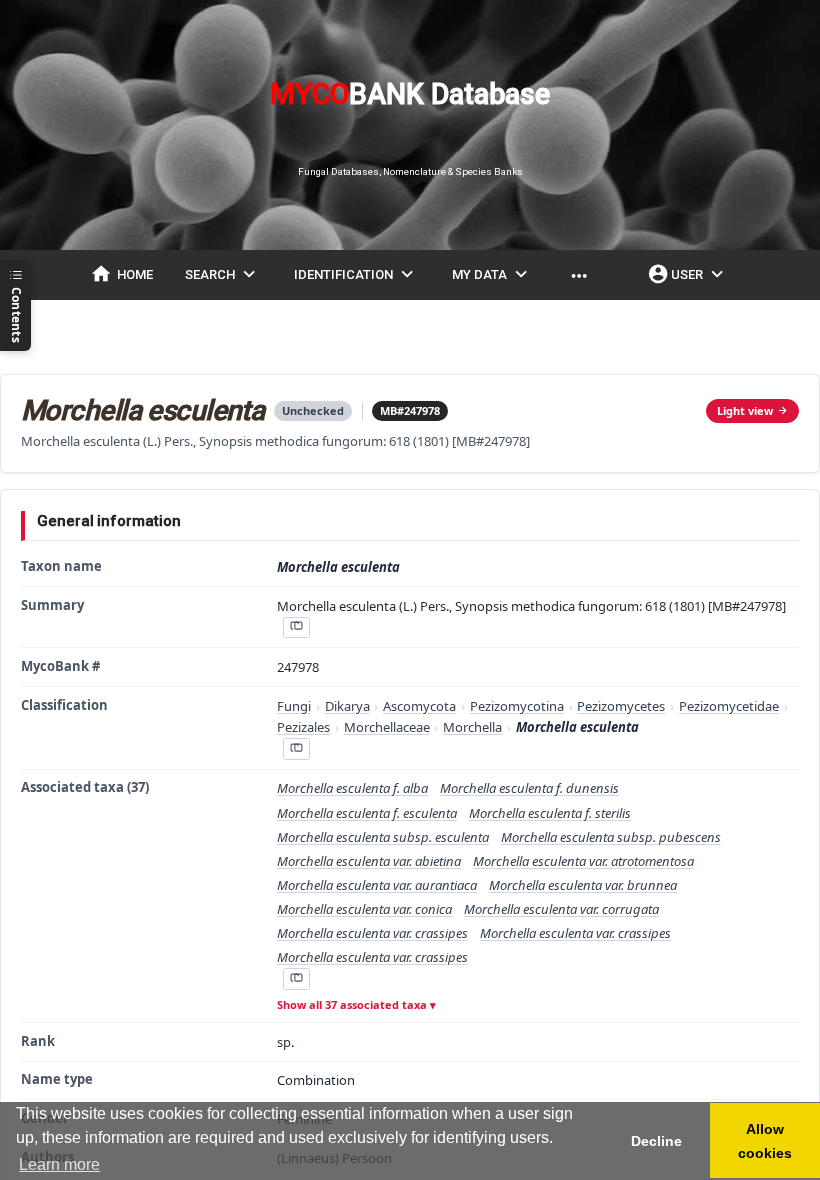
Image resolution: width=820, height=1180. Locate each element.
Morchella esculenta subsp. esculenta (383, 837)
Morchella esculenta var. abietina (369, 861)
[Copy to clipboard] (296, 627)
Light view (745, 410)
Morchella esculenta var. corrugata (561, 909)
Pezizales (303, 727)
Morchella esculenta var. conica (364, 909)
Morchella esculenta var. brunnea (583, 885)
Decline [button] (656, 1141)
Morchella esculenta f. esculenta (367, 813)
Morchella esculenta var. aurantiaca (377, 885)
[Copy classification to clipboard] (296, 748)
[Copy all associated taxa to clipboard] (296, 978)
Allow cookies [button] (765, 1141)
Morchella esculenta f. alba (352, 788)
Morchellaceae (387, 727)
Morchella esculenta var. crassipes (372, 933)
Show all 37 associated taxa (352, 1004)
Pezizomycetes (621, 706)
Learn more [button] (59, 1164)
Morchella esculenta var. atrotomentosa (583, 861)
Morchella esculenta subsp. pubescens (611, 837)
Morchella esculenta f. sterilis (550, 813)
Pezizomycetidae (729, 706)
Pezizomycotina (517, 706)
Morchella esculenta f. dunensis (529, 788)
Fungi (294, 706)
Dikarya (347, 706)
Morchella (472, 727)
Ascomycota (419, 706)
